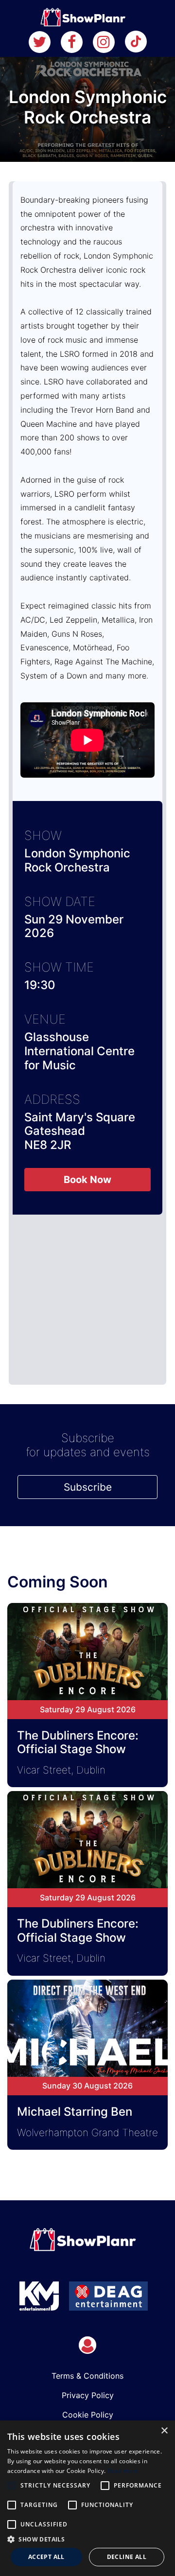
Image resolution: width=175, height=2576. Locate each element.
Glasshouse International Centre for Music (79, 1051)
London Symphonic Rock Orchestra (77, 860)
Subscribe (88, 1487)
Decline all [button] (127, 2557)
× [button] (164, 2431)
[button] (87, 2539)
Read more (123, 2471)
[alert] (87, 2498)
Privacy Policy (88, 2395)
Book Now (87, 1180)
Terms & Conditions (87, 2376)
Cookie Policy (88, 2415)
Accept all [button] (46, 2557)
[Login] (87, 2345)
